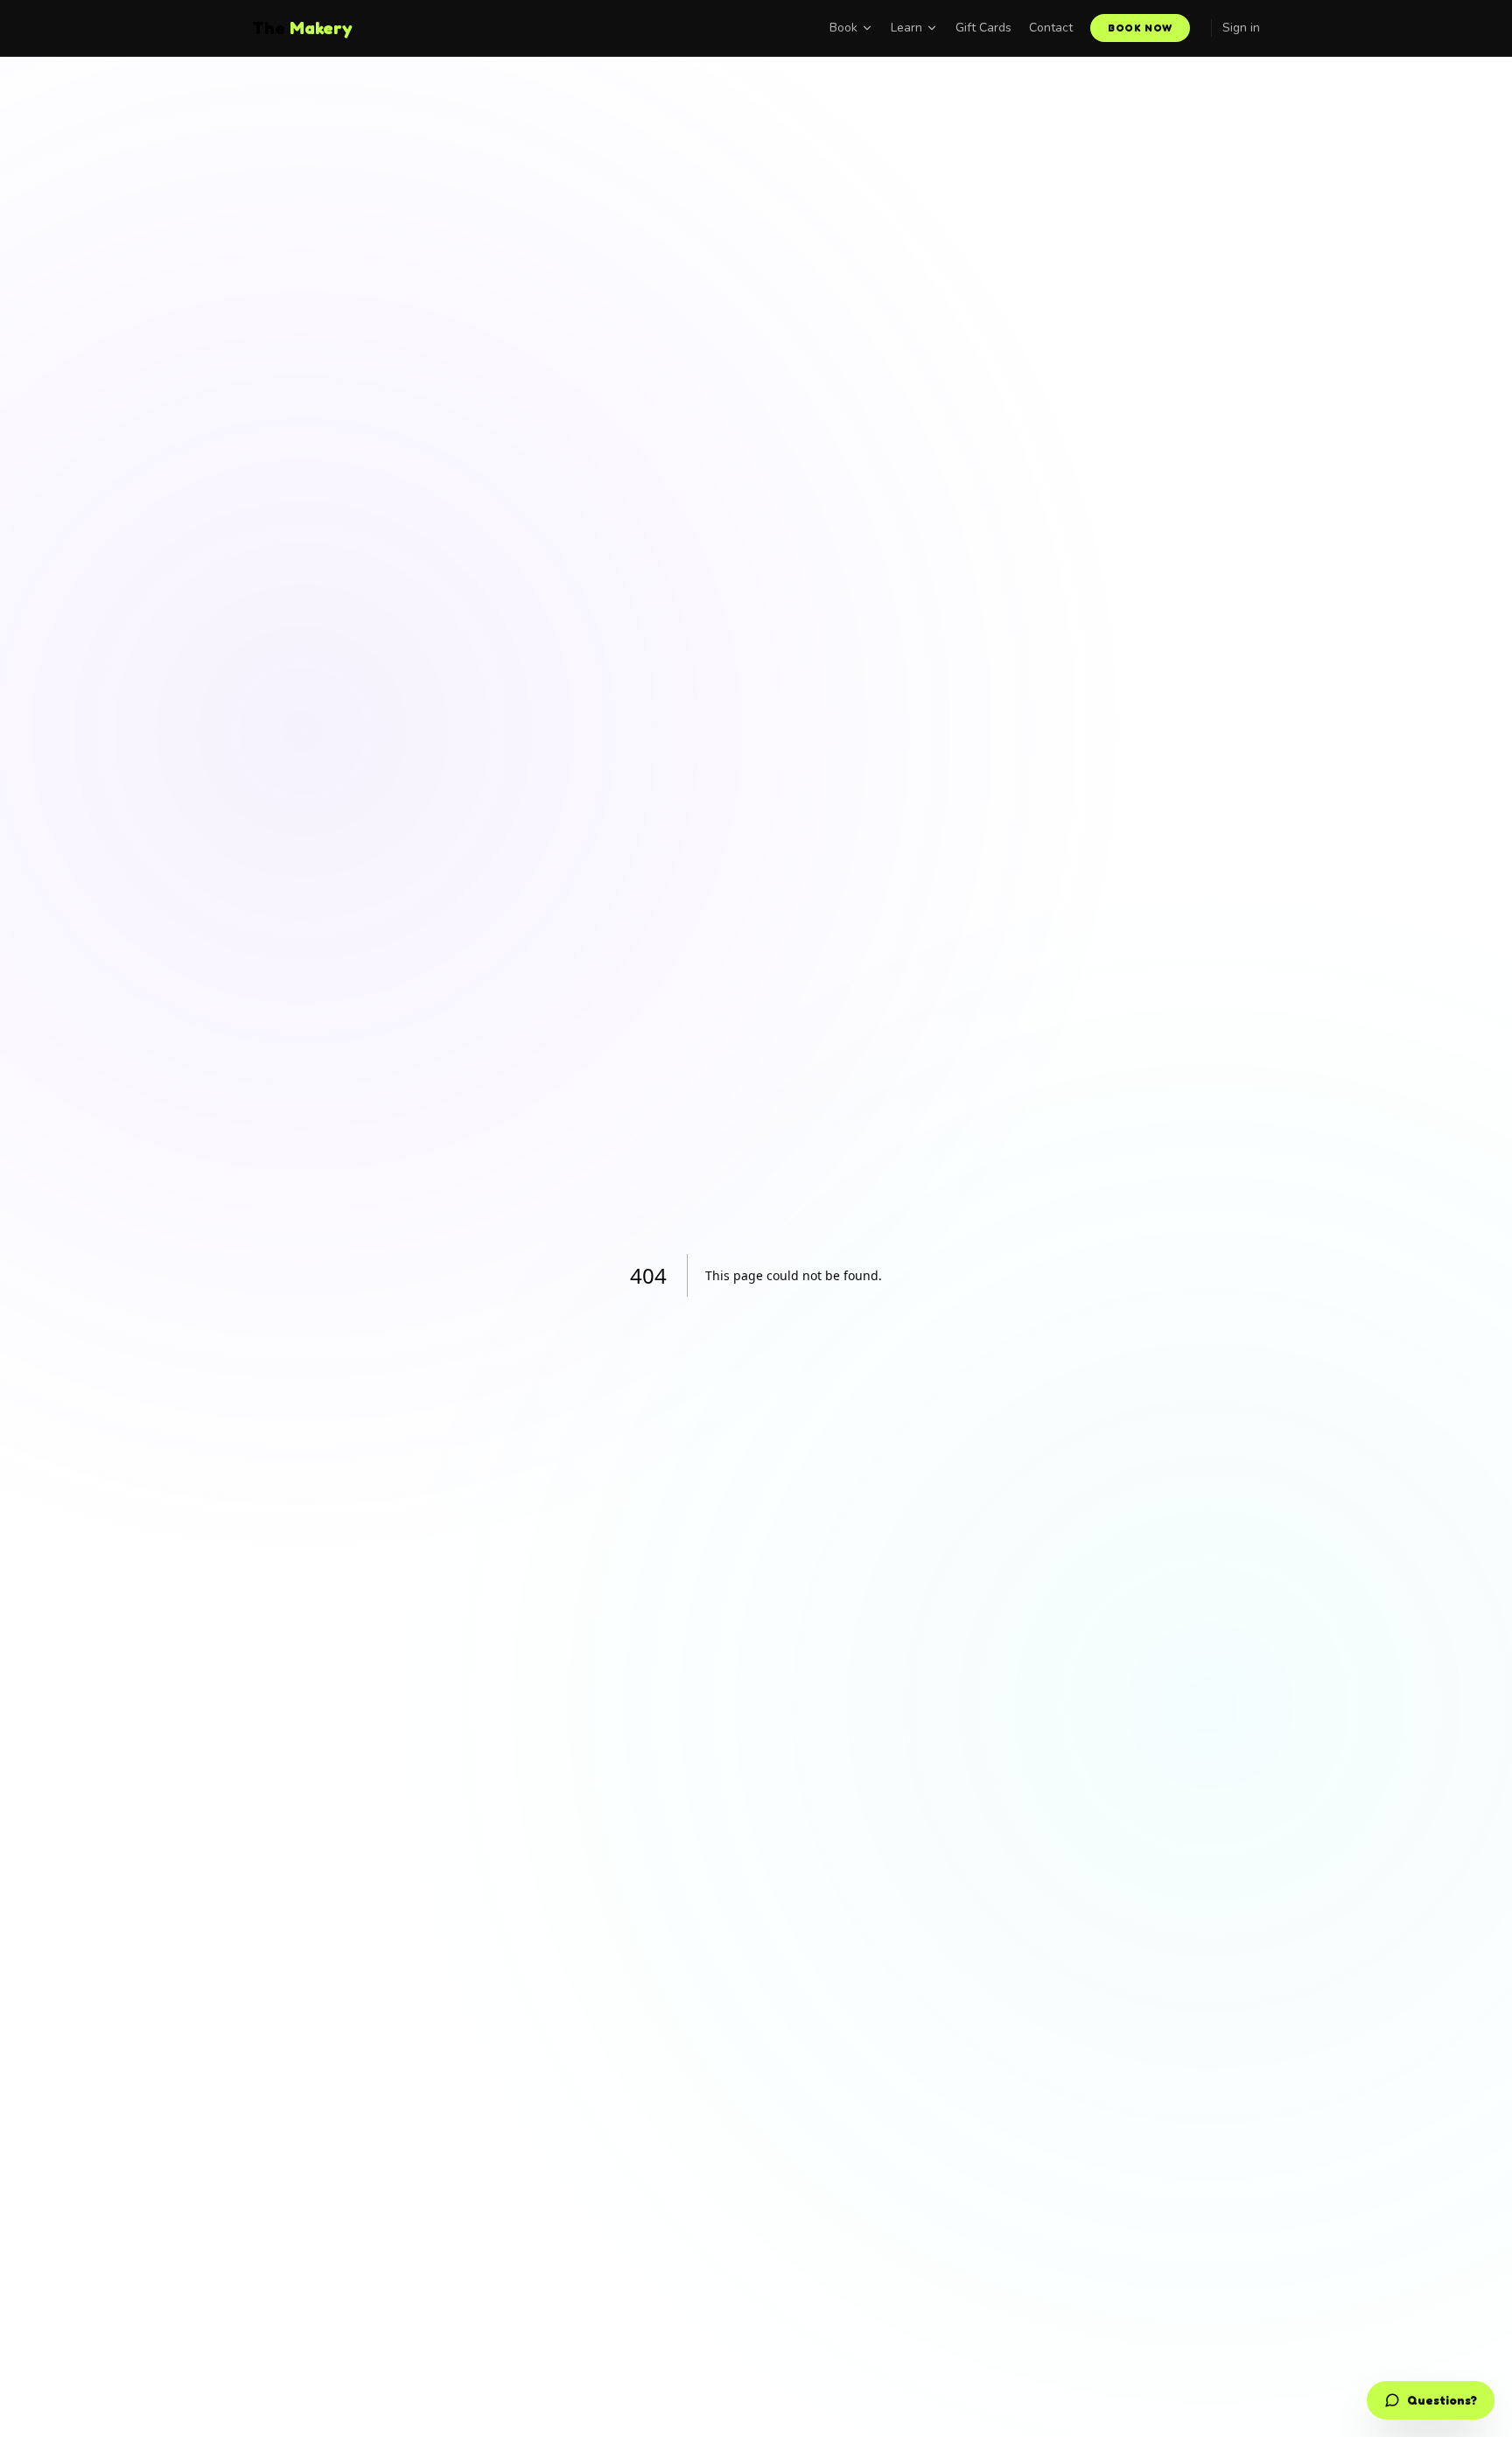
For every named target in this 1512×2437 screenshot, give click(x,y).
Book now (1140, 28)
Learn (906, 28)
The (302, 28)
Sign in (1241, 28)
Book (843, 28)
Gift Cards (983, 28)
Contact (1051, 28)
